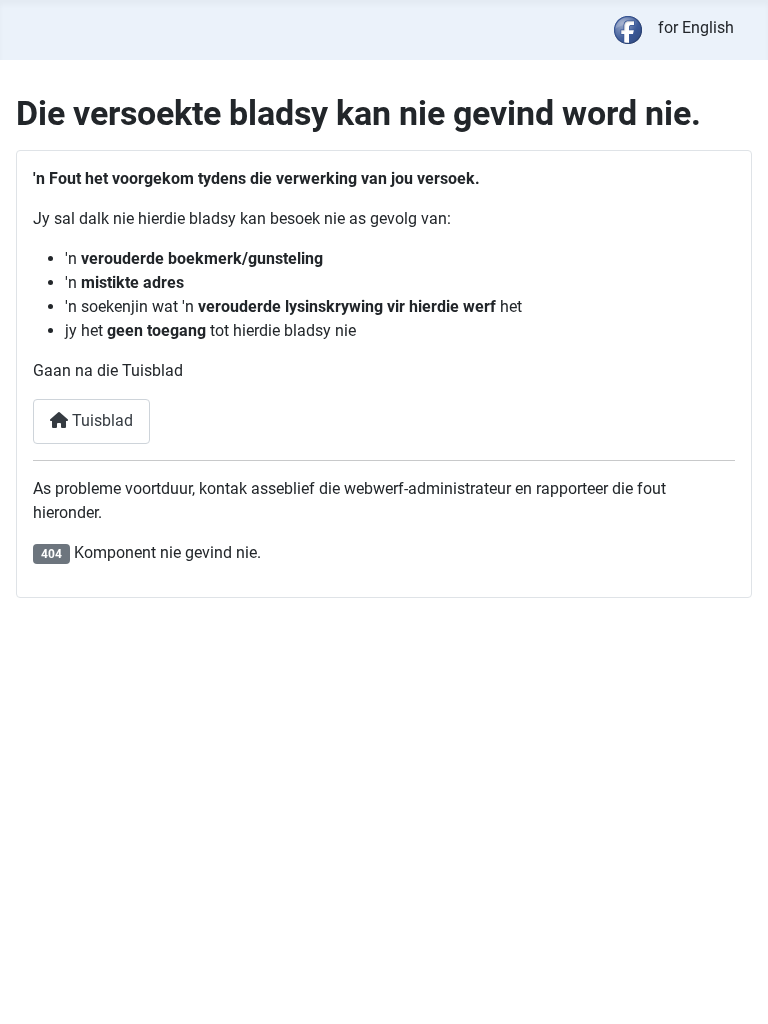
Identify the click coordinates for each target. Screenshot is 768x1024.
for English (696, 27)
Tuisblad (100, 420)
